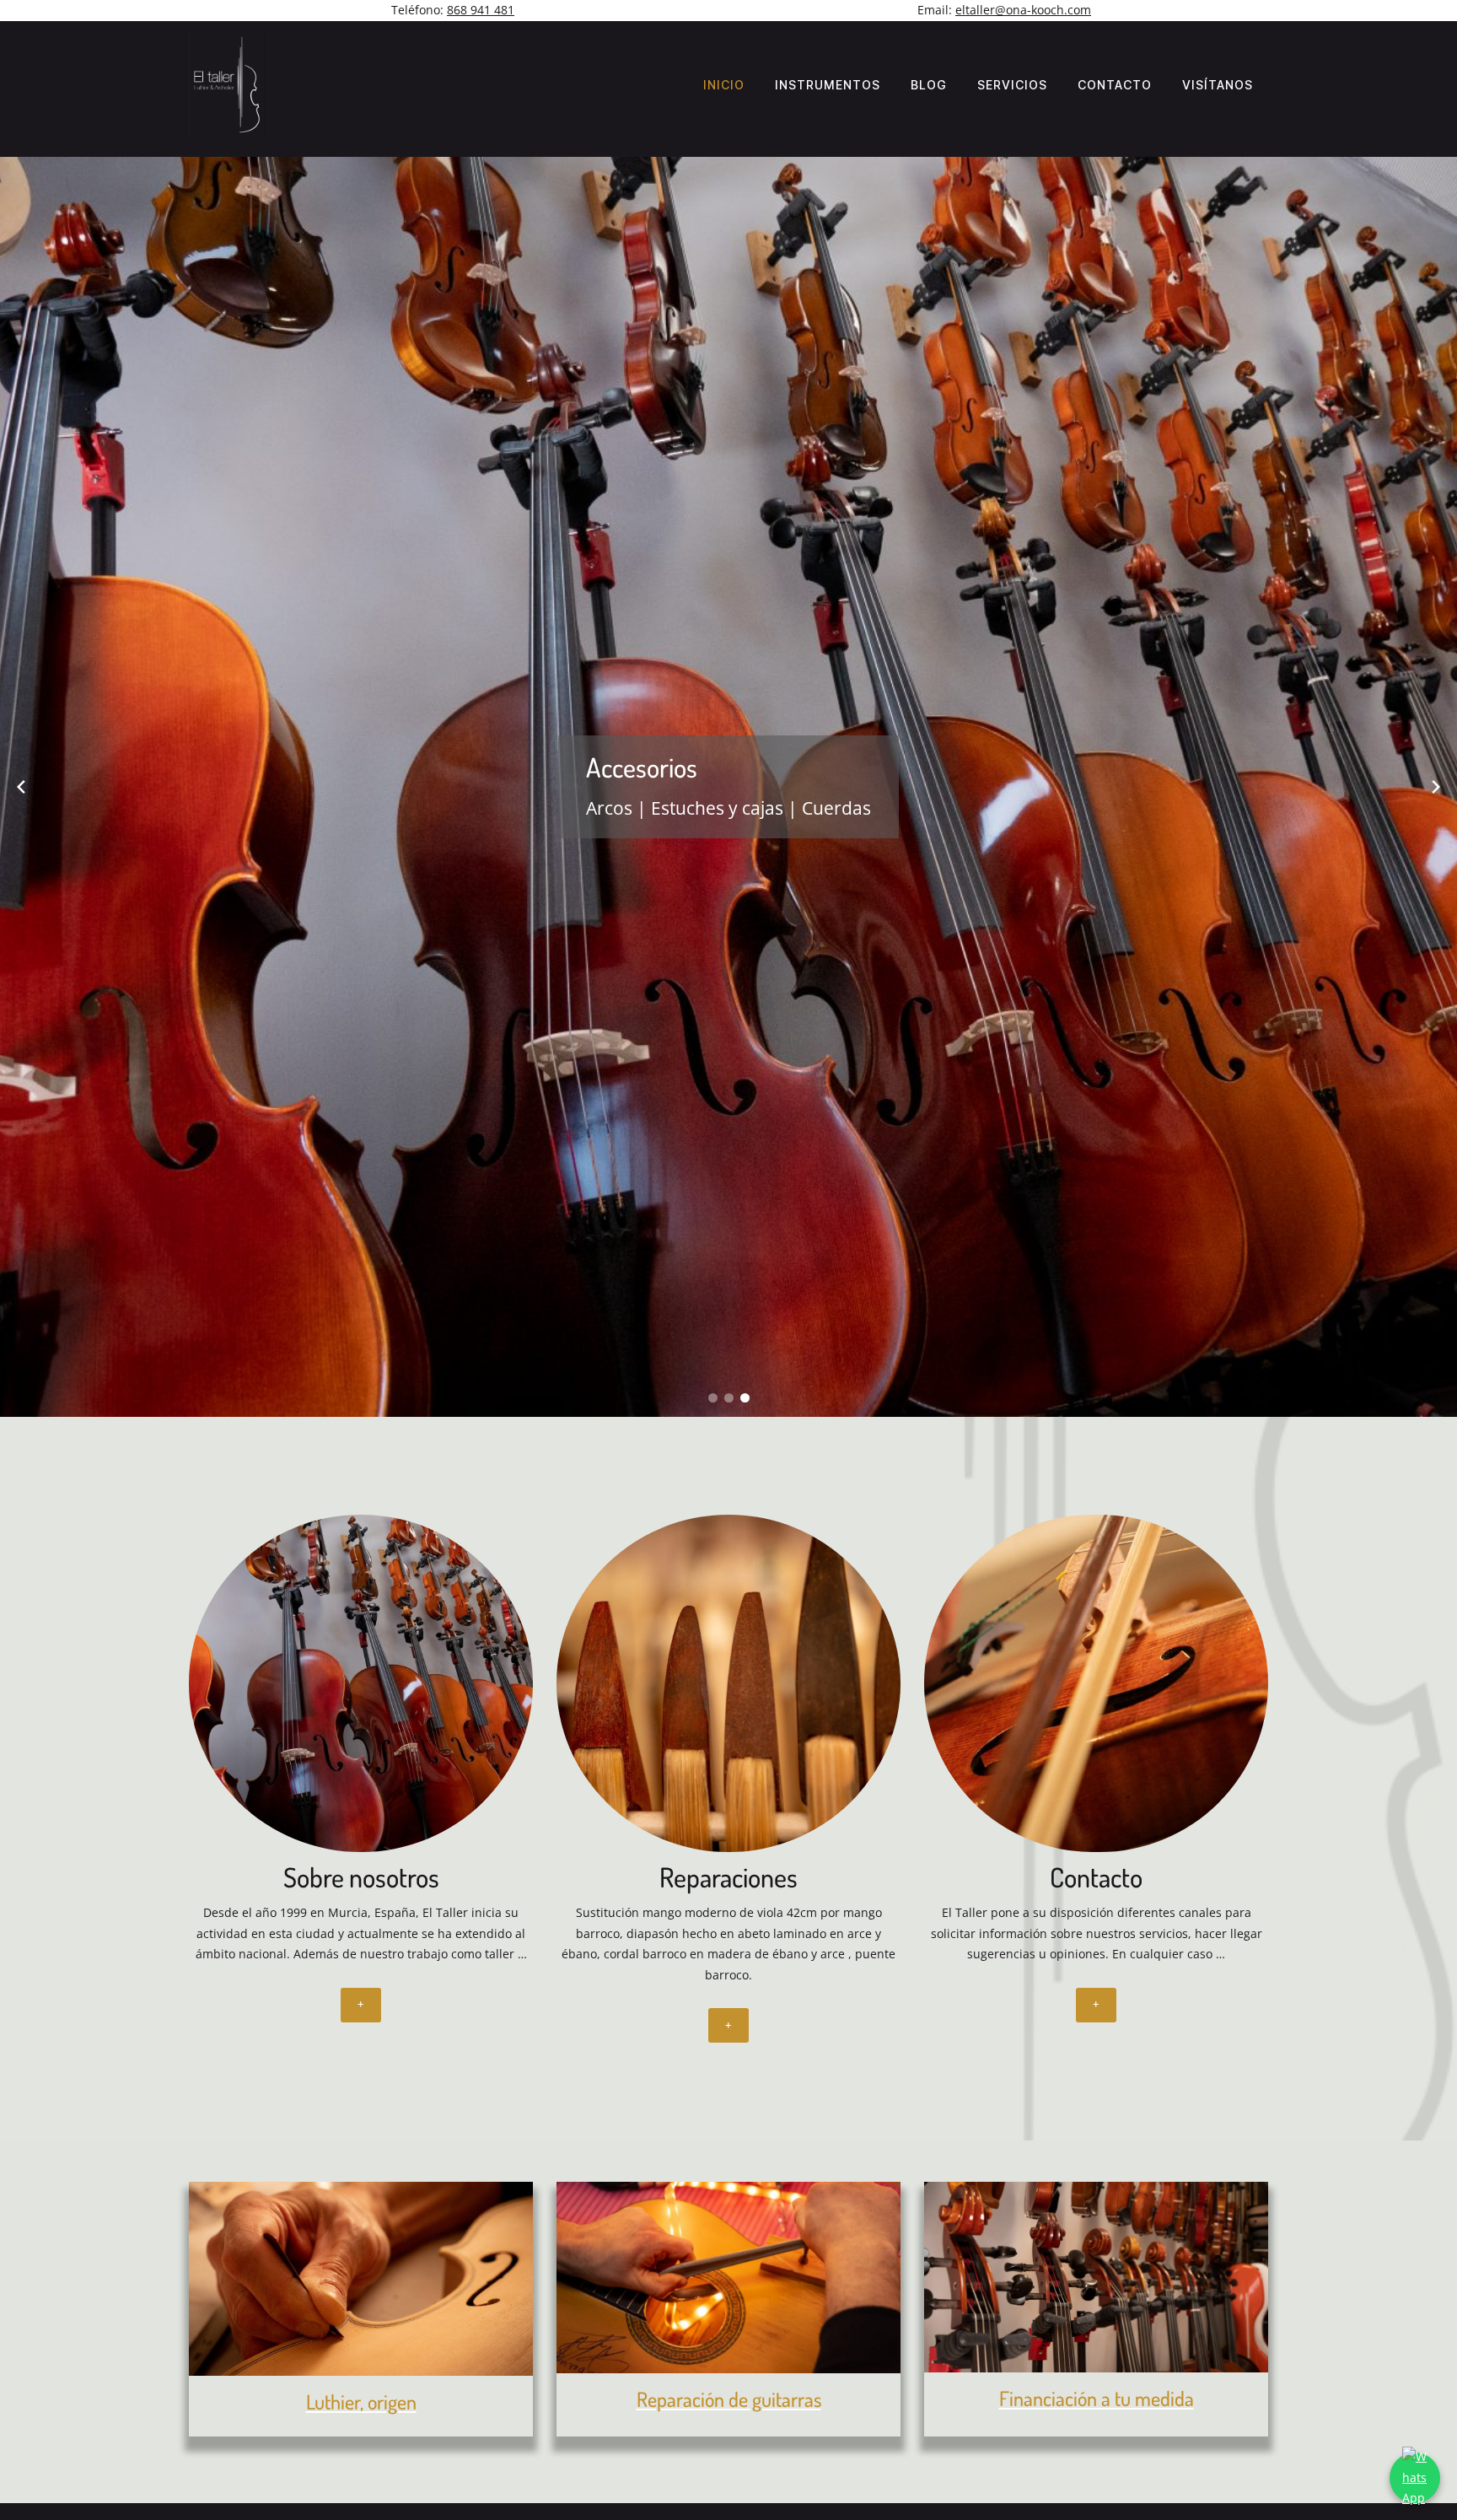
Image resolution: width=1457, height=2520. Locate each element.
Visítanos (1218, 85)
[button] (713, 1398)
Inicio (724, 85)
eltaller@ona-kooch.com (1023, 10)
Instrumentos (828, 85)
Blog (929, 85)
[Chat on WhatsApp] (1415, 2478)
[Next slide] (1436, 787)
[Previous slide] (21, 787)
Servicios (1012, 85)
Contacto (1115, 85)
